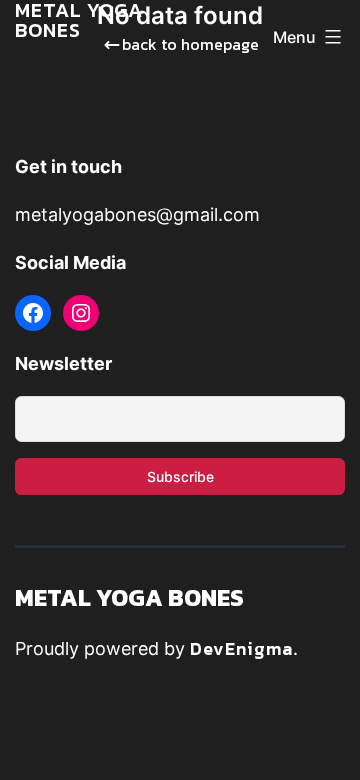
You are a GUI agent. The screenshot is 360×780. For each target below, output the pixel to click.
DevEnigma (241, 648)
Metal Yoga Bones (129, 597)
